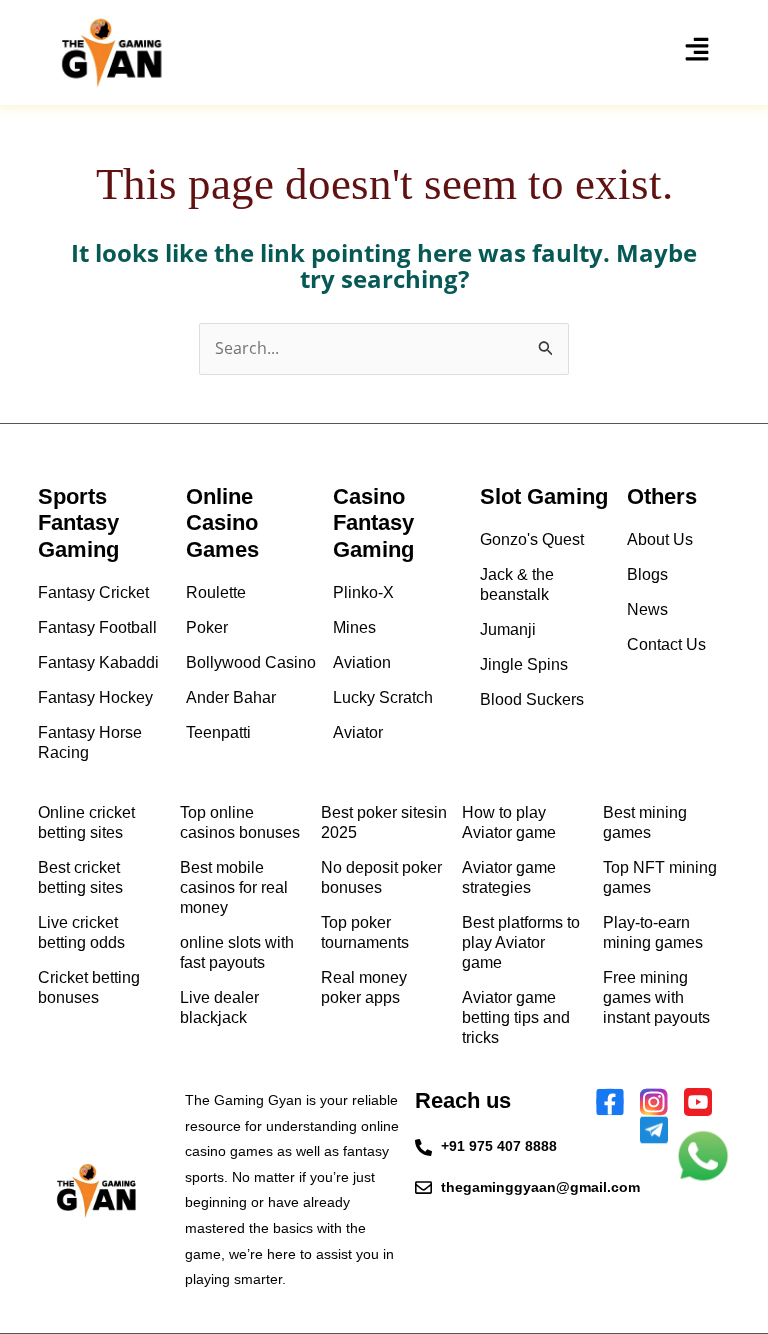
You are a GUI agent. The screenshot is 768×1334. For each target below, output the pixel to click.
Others (662, 496)
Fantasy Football (97, 627)
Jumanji (508, 629)
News (647, 609)
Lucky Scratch (383, 697)
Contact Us (666, 644)
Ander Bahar (231, 697)
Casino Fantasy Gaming (373, 523)
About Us (660, 539)
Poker (207, 627)
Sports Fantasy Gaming (78, 523)
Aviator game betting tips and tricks (516, 1017)
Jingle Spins (524, 664)
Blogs (647, 574)
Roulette (216, 592)
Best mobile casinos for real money (234, 887)
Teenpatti (218, 732)
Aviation (362, 662)
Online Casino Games (222, 523)
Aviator (358, 732)
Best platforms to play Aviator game (521, 942)
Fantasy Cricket (93, 592)
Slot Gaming (544, 496)
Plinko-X (363, 592)
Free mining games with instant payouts (656, 997)
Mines (354, 627)
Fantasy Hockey (95, 697)
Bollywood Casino (251, 662)
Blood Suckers (532, 699)
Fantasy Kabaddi (98, 662)
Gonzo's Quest (532, 539)
